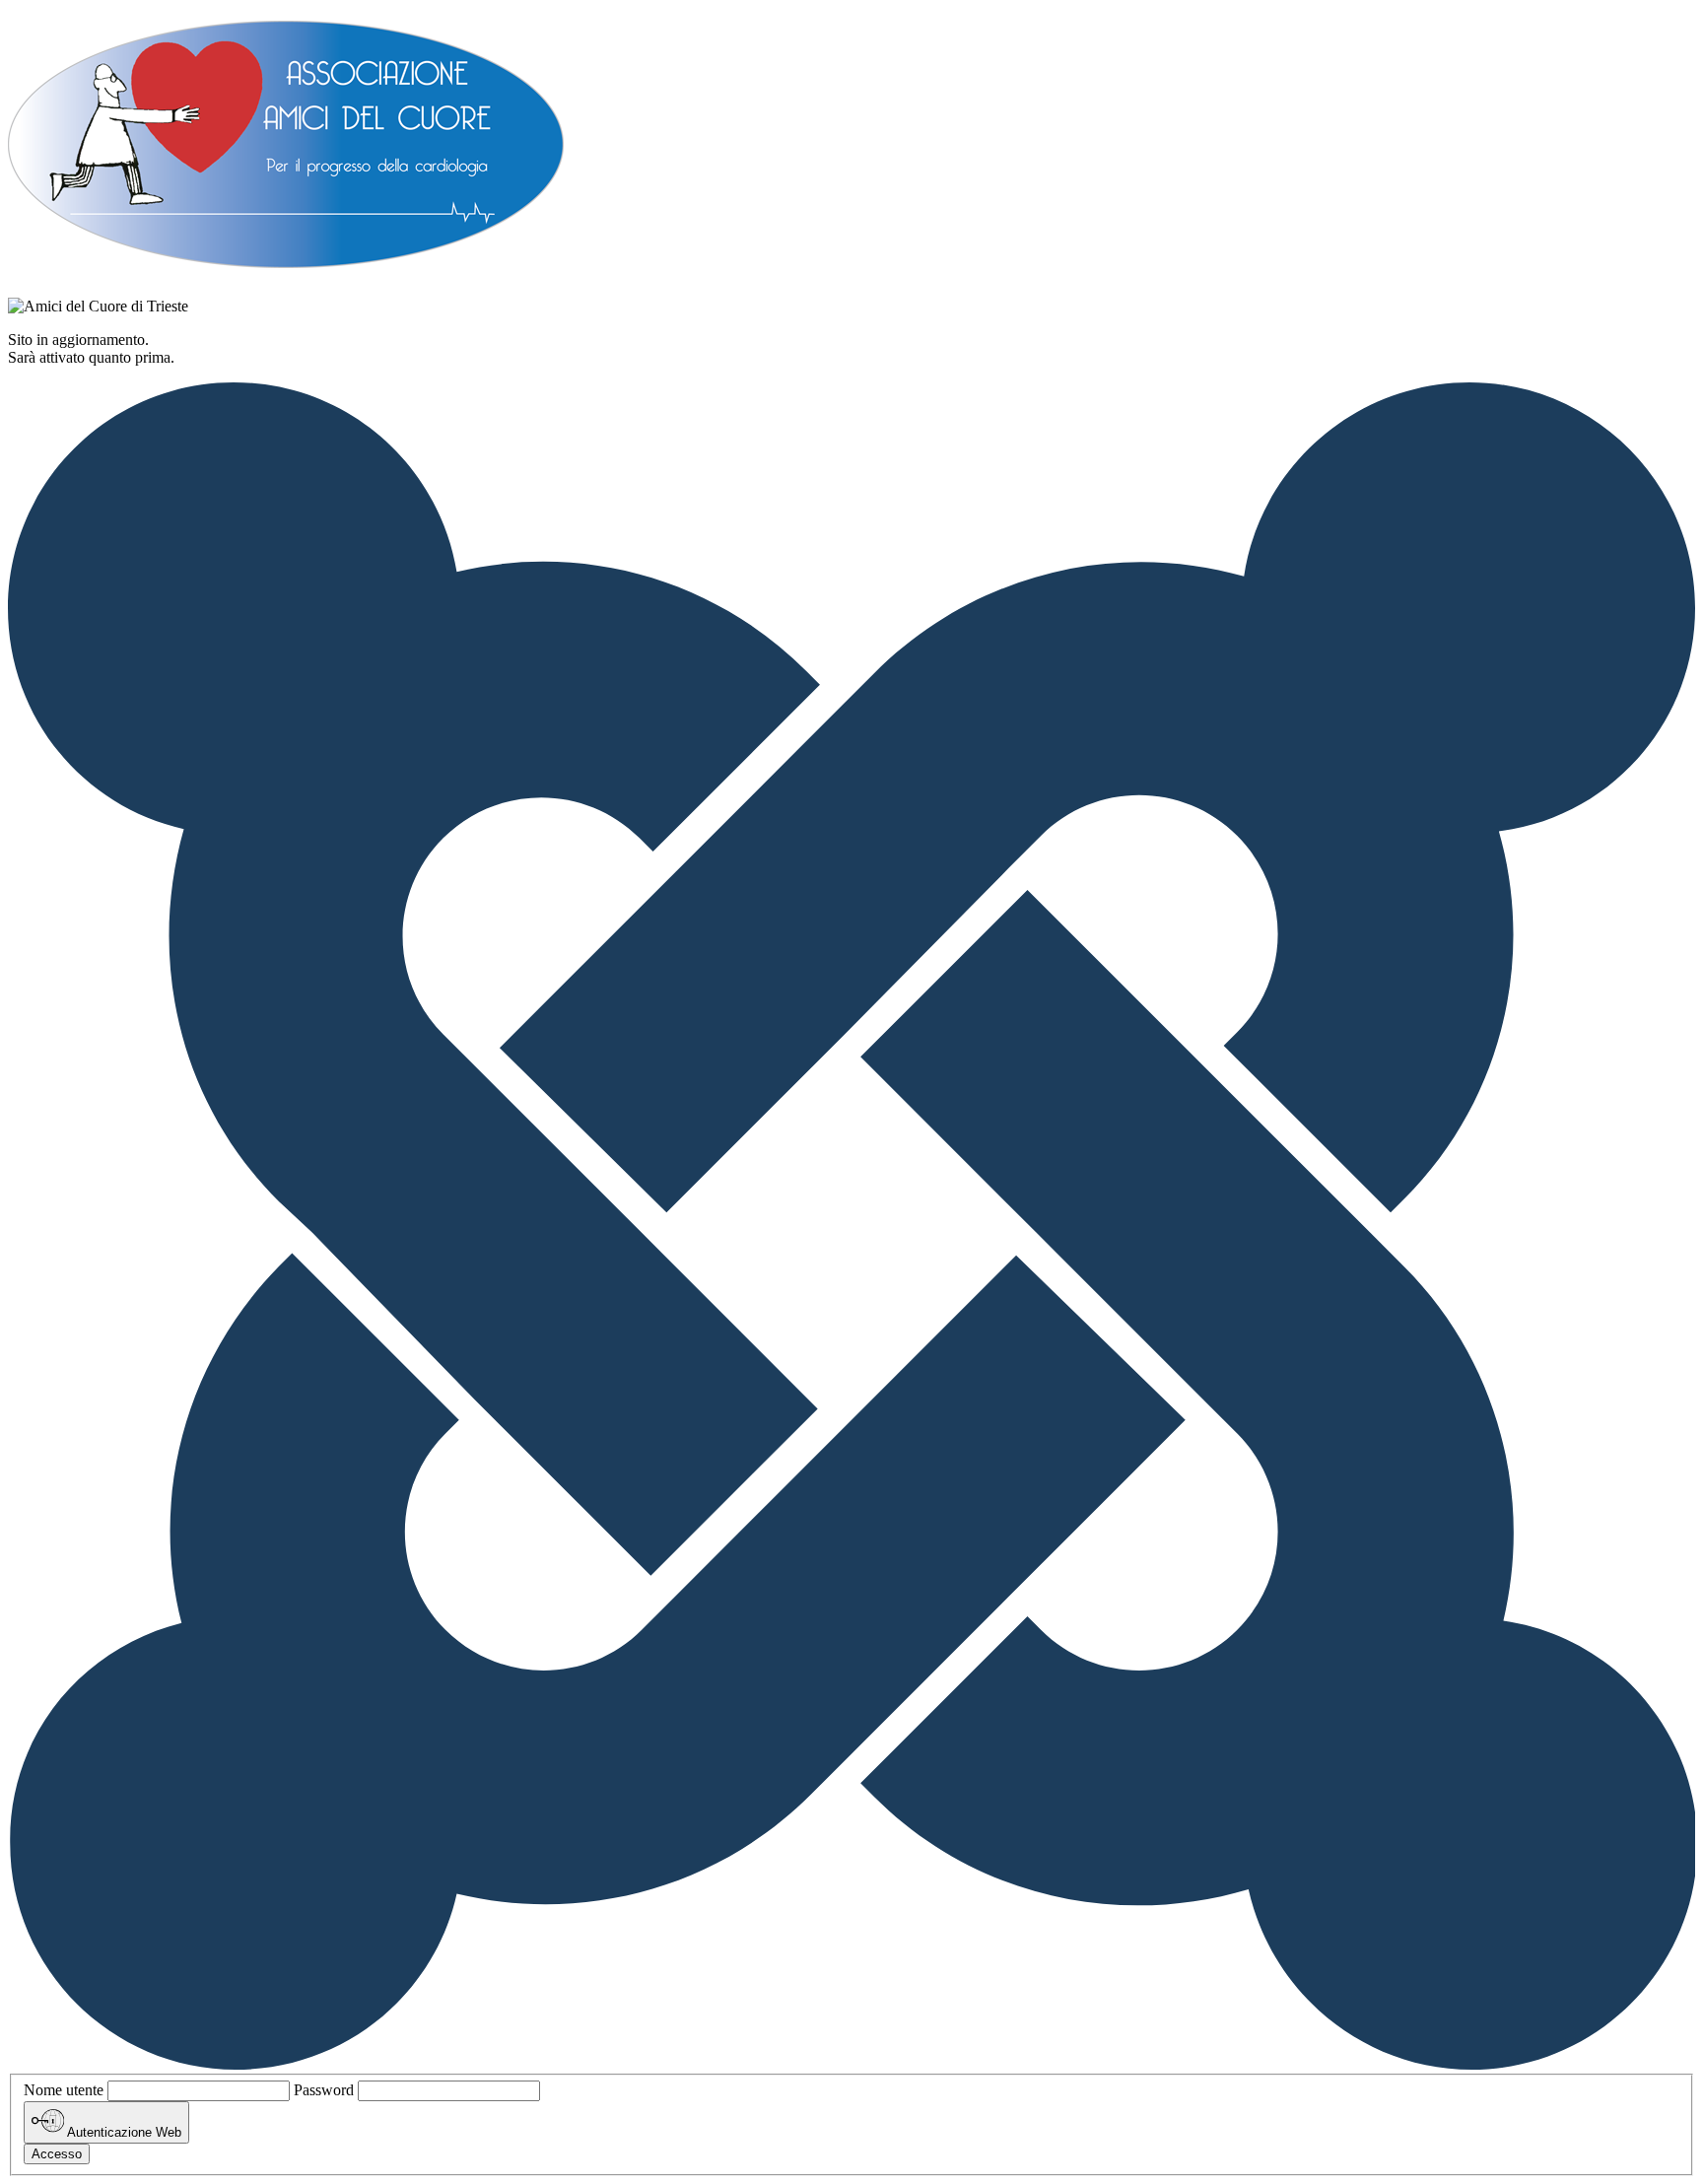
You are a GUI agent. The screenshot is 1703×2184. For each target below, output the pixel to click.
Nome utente (64, 2090)
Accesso (57, 2154)
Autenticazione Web (123, 2133)
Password (324, 2090)
